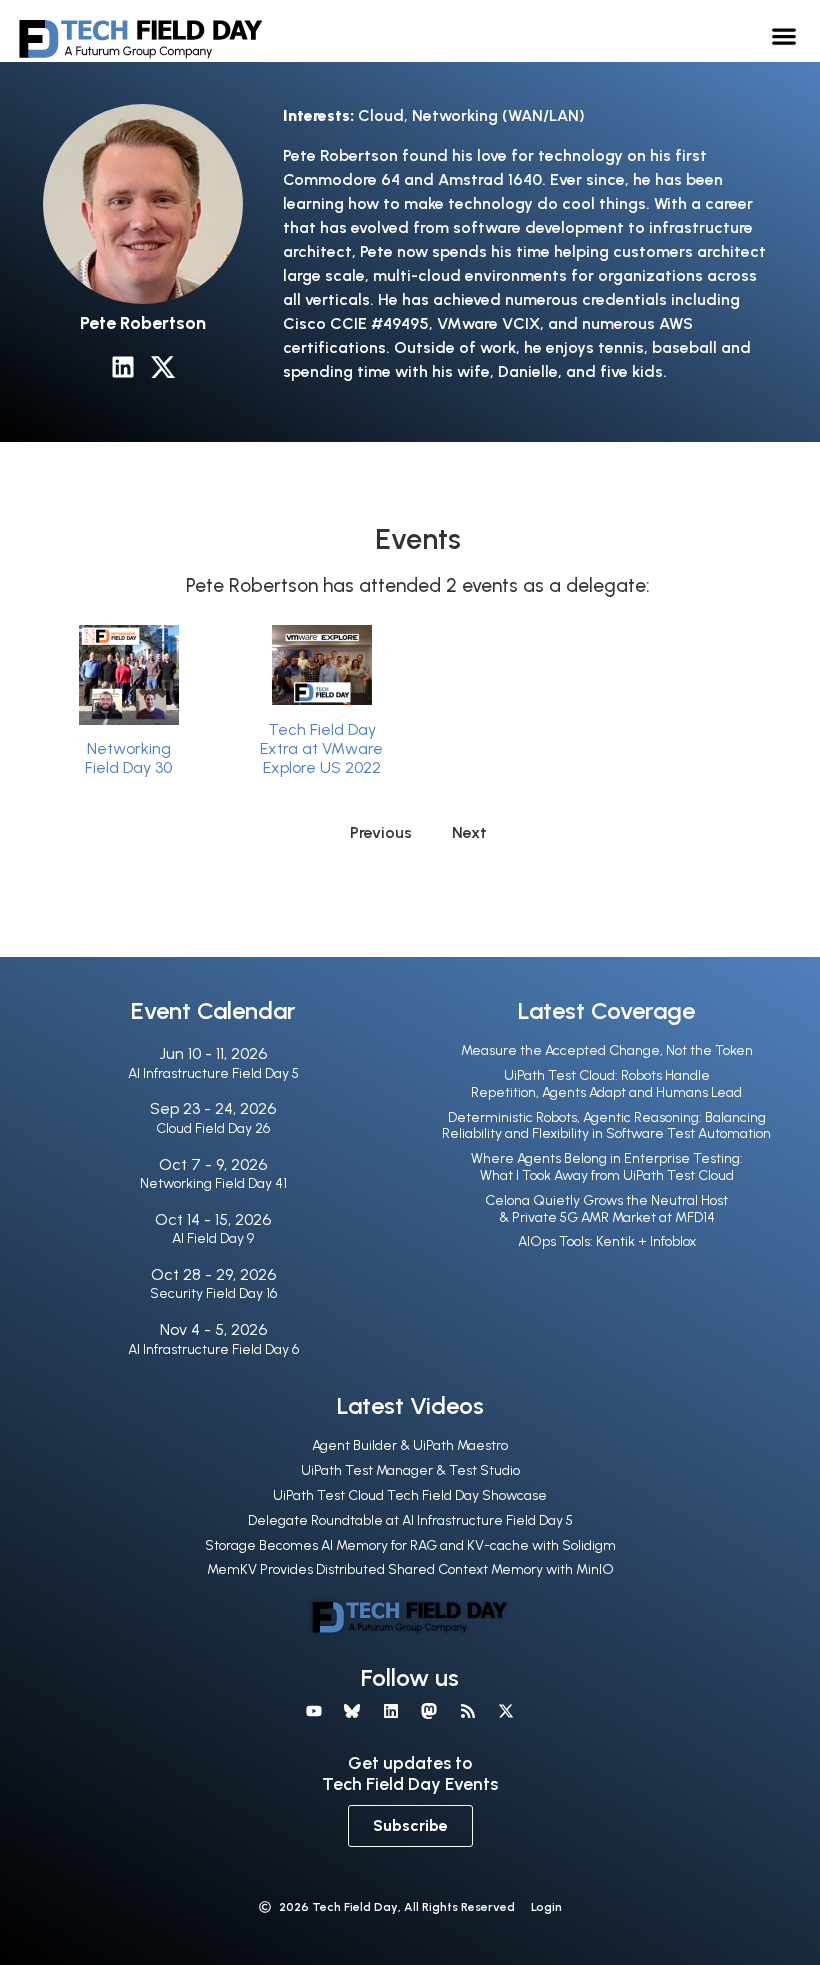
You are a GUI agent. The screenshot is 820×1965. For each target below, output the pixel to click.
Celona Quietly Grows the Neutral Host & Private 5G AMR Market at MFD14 (606, 1209)
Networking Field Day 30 (128, 758)
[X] (506, 1711)
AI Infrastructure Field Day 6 (213, 1349)
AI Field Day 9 (213, 1238)
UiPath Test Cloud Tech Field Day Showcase (410, 1495)
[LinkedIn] (123, 367)
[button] (784, 35)
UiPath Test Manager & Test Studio (410, 1470)
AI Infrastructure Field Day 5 (213, 1073)
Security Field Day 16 (213, 1293)
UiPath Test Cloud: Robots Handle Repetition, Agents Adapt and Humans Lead (606, 1084)
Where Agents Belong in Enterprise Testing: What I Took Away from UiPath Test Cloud (607, 1167)
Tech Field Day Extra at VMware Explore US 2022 (321, 748)
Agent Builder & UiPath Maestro (410, 1445)
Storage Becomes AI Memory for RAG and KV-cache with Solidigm (410, 1545)
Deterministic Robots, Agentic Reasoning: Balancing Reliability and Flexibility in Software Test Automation (606, 1126)
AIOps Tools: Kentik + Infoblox (607, 1241)
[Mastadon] (429, 1711)
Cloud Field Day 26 (213, 1128)
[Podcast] (467, 1711)
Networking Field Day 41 (213, 1183)
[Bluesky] (352, 1711)
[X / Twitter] (163, 367)
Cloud (381, 115)
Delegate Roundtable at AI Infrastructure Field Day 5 (410, 1520)
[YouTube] (314, 1711)
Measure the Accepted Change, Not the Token (607, 1050)
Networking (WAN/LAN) (498, 115)
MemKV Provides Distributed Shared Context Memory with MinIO (410, 1569)
